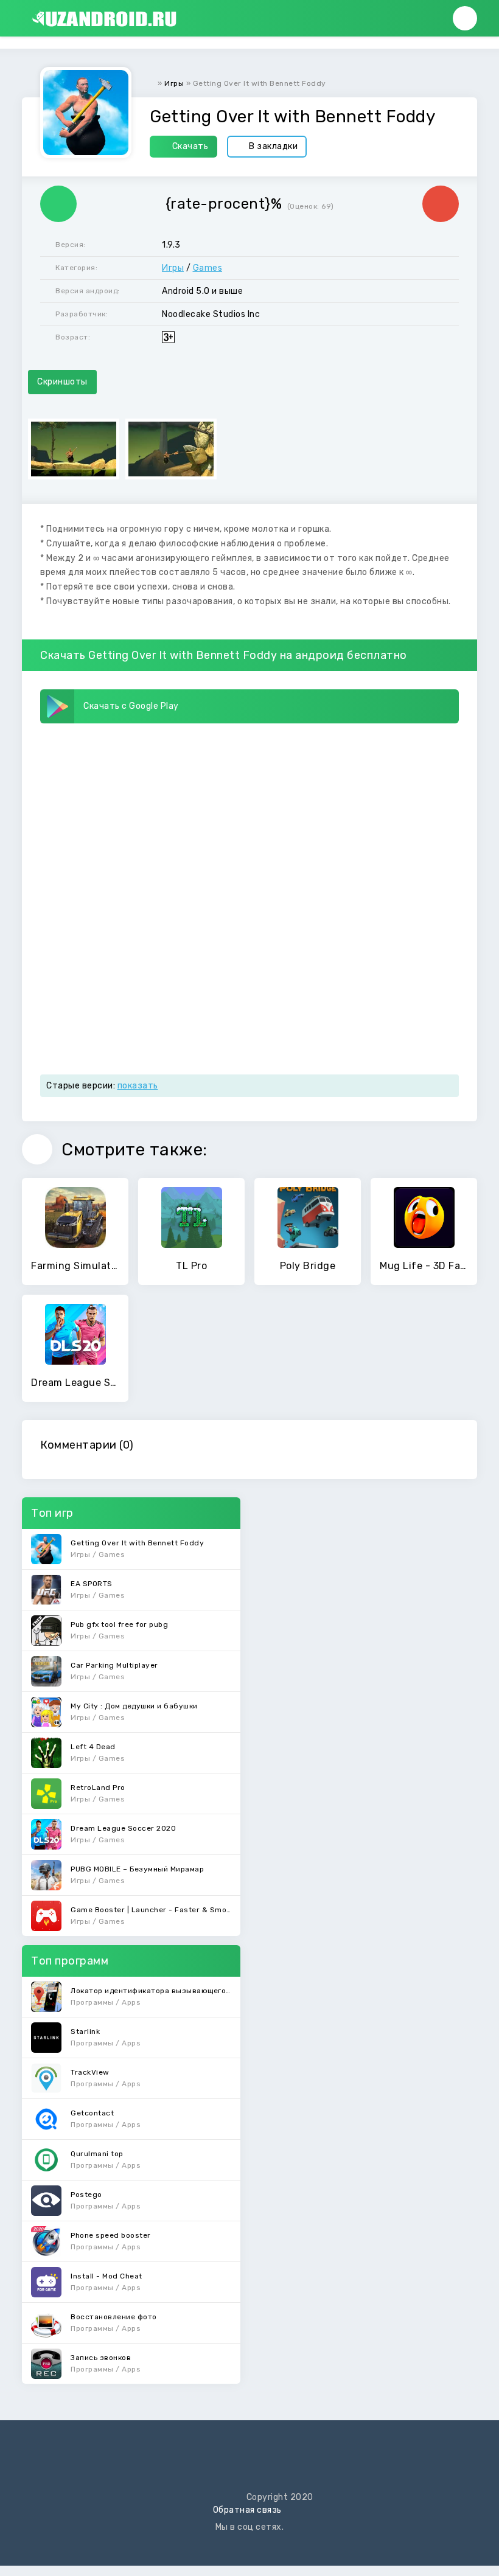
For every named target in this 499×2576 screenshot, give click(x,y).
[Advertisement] (249, 819)
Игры (173, 268)
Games (208, 268)
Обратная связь (247, 2510)
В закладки (273, 146)
